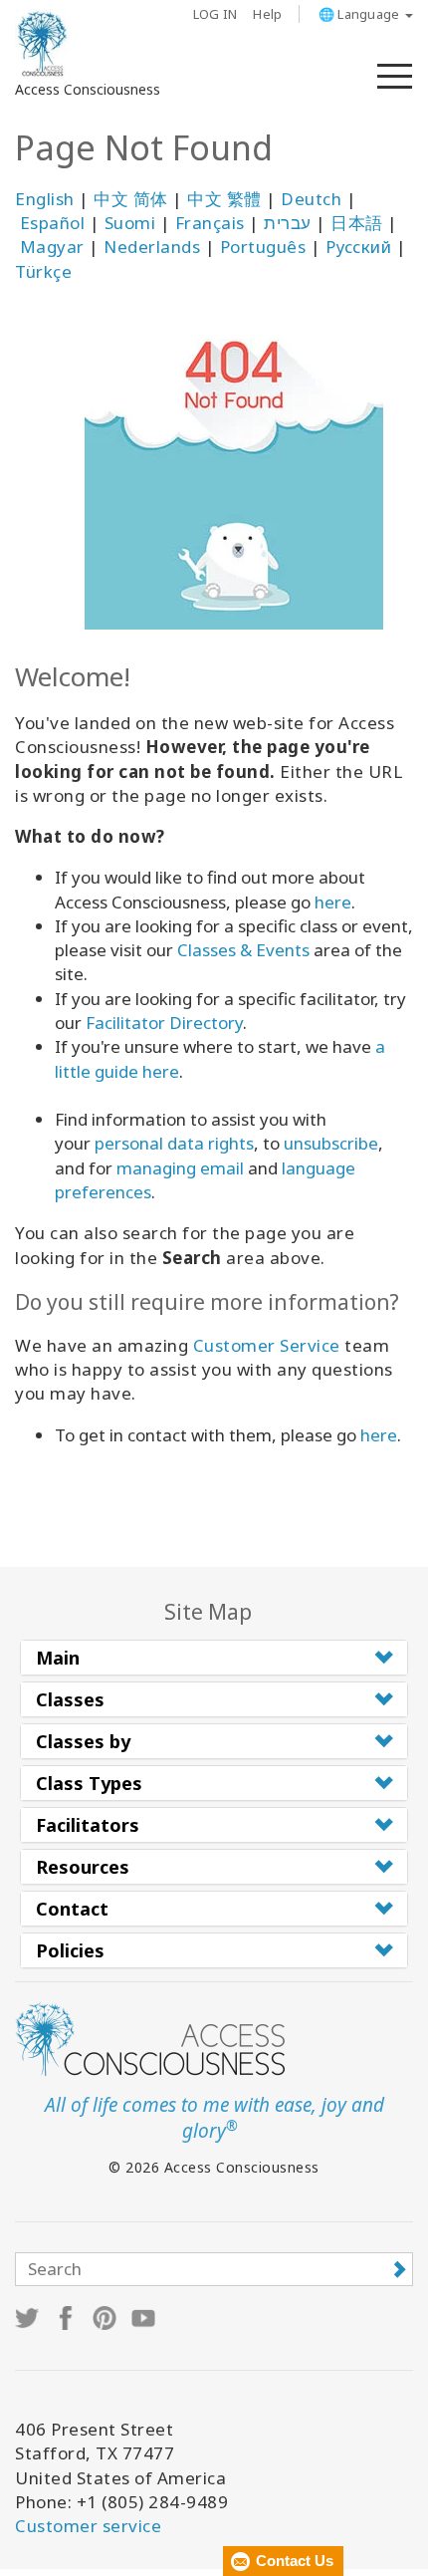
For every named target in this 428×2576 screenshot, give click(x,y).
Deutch (311, 199)
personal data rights (174, 1143)
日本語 (357, 223)
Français (210, 223)
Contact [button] (72, 1909)
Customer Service (267, 1345)
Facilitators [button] (88, 1825)
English (45, 199)
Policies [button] (70, 1950)
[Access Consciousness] (42, 44)
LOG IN (215, 14)
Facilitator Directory (164, 1023)
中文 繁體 (224, 199)
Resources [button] (83, 1867)
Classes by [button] (83, 1741)
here (333, 902)
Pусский (359, 247)
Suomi (130, 223)
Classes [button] (70, 1699)
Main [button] (58, 1658)
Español (53, 223)
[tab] (214, 1658)
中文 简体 (131, 199)
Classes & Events (243, 950)
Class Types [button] (89, 1783)
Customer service (88, 2526)
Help (267, 14)
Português (263, 247)
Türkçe (43, 271)
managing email (180, 1168)
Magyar (52, 247)
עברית (288, 223)
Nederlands (152, 247)
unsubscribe (331, 1143)
